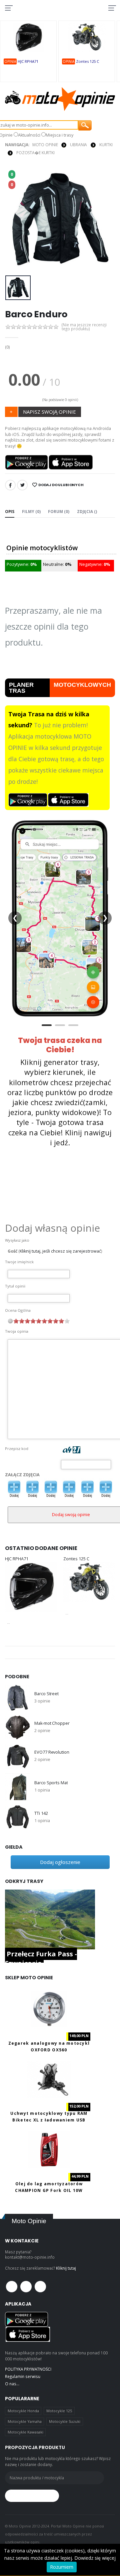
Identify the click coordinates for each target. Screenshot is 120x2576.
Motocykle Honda (23, 2411)
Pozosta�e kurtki (35, 153)
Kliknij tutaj (66, 2268)
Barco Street (46, 1694)
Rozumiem (62, 2567)
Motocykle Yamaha (25, 2421)
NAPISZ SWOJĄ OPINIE (49, 412)
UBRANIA (78, 145)
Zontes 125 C (87, 61)
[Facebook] (10, 485)
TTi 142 (41, 1813)
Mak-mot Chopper (52, 1723)
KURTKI (106, 145)
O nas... (12, 2384)
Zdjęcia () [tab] (87, 511)
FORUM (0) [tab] (59, 511)
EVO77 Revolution (52, 1752)
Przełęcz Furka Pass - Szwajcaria (41, 1958)
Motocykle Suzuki (65, 2421)
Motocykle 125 (59, 2411)
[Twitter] (22, 485)
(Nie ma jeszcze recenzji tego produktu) (84, 327)
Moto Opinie (45, 145)
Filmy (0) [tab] (31, 511)
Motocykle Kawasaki (25, 2432)
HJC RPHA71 (28, 61)
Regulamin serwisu (23, 2376)
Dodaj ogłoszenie (60, 1862)
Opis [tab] (10, 511)
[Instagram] (40, 2287)
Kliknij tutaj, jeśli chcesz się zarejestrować (60, 1251)
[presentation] (14, 220)
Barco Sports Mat (51, 1783)
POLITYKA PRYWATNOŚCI (28, 2369)
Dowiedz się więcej (95, 2558)
